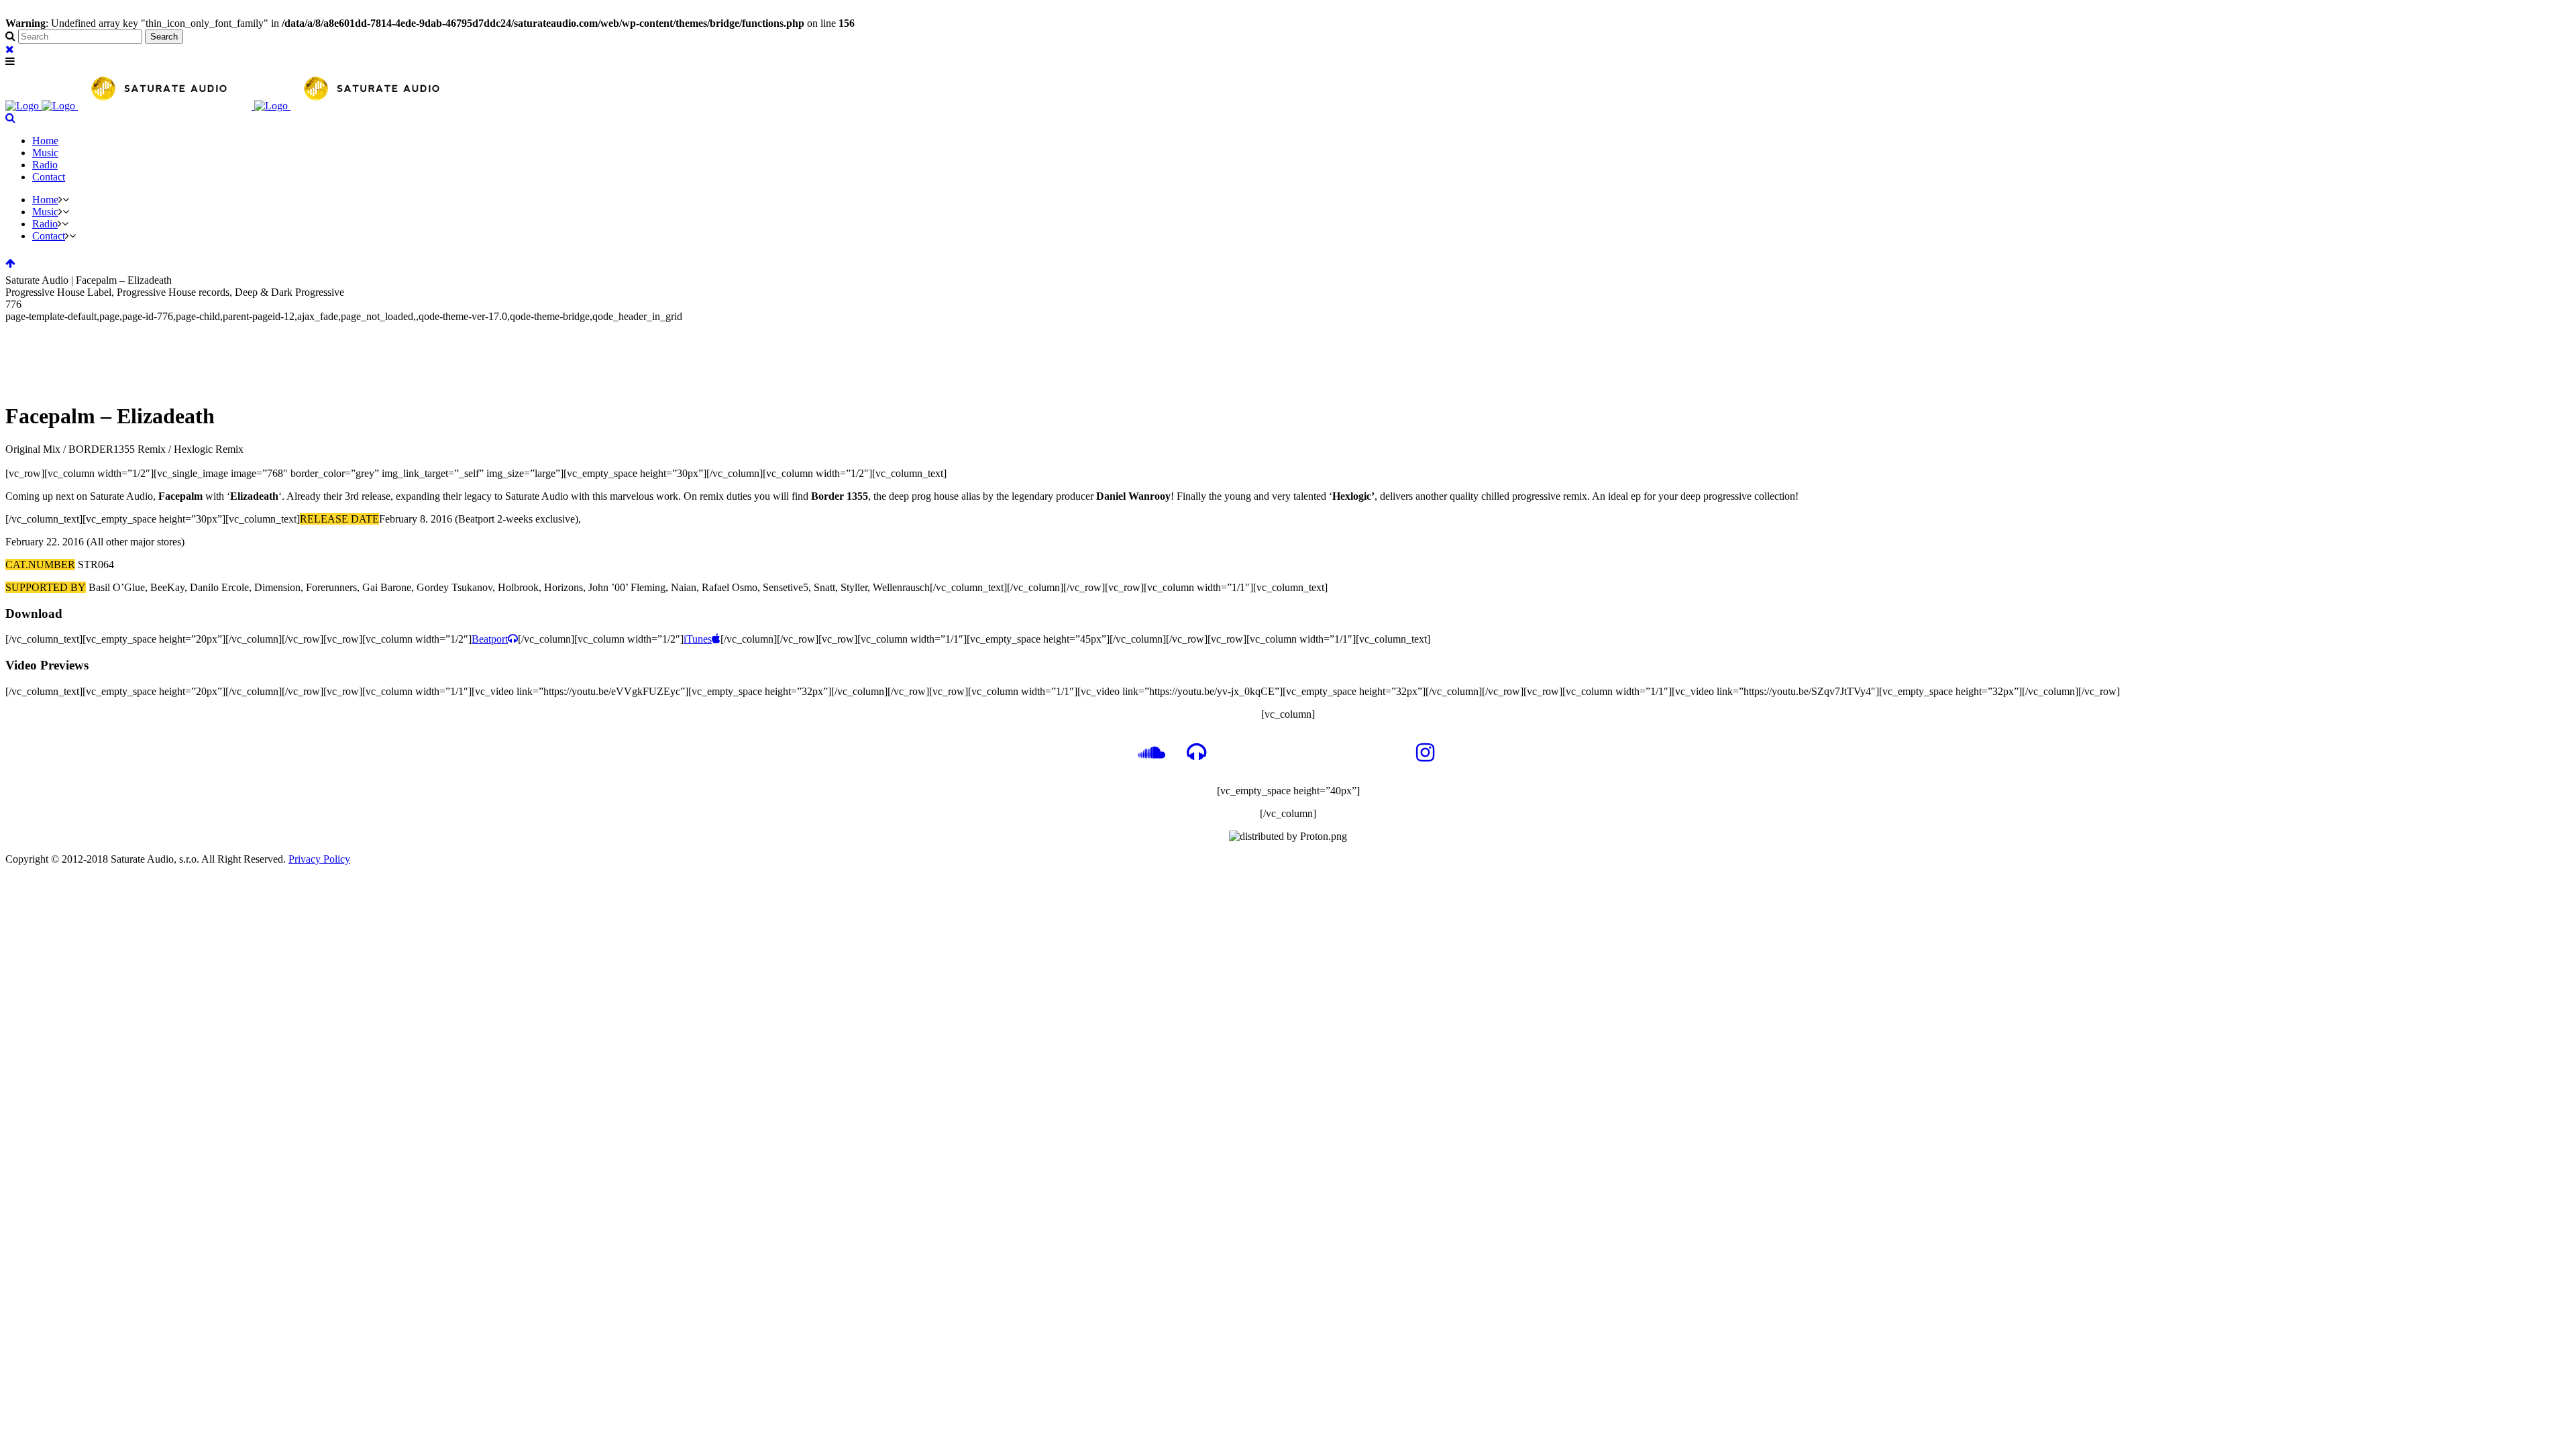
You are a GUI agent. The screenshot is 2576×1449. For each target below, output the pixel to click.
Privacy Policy (319, 859)
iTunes (698, 639)
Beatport (490, 639)
